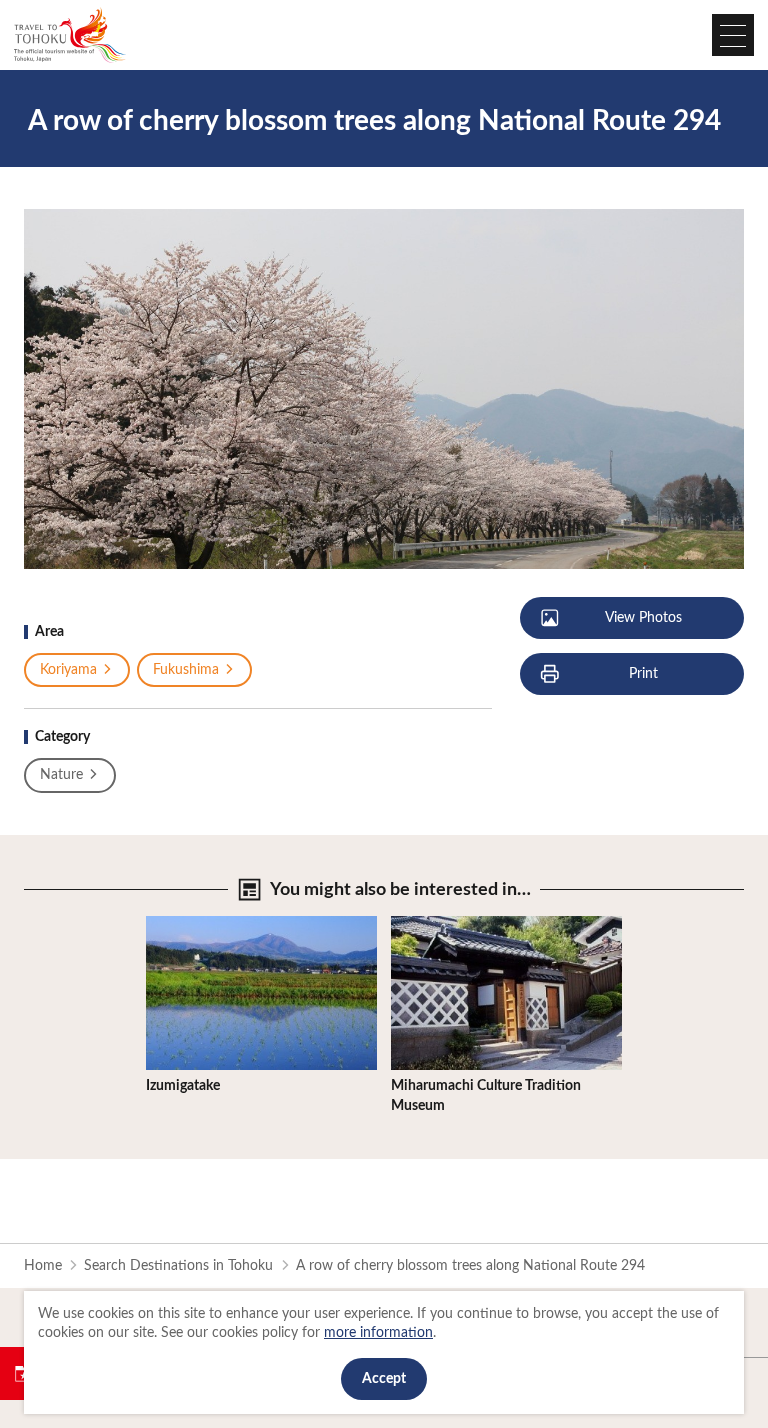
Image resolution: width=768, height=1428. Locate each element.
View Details (184, 924)
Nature (61, 775)
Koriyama (68, 670)
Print (643, 674)
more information (378, 1333)
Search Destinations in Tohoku (178, 1266)
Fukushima (186, 670)
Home (43, 1266)
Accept (384, 1379)
